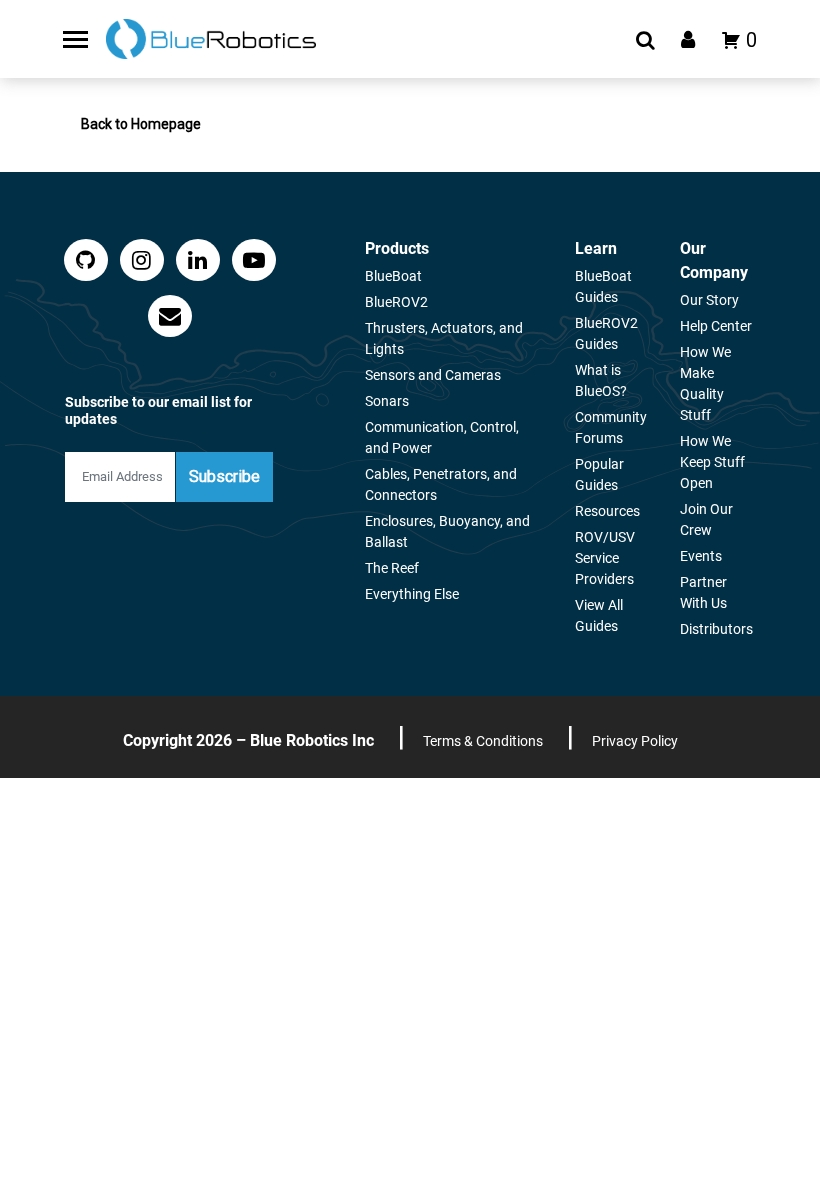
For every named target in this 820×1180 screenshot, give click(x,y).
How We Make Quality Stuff (705, 383)
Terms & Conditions (483, 741)
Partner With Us (703, 592)
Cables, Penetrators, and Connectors (441, 484)
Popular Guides (599, 474)
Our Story (709, 300)
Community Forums (611, 427)
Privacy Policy (635, 741)
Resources (607, 511)
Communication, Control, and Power (442, 437)
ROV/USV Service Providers (605, 558)
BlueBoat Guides (603, 286)
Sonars (387, 401)
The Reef (392, 568)
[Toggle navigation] (75, 39)
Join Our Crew (706, 519)
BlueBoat (393, 276)
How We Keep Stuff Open (712, 462)
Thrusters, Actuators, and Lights (444, 338)
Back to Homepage (141, 124)
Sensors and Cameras (433, 375)
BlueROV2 (396, 302)
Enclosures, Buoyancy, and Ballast (447, 531)
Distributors (716, 629)
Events (701, 556)
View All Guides (599, 615)
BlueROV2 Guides (606, 333)
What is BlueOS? (601, 380)
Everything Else (412, 594)
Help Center (716, 326)
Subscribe (224, 476)
